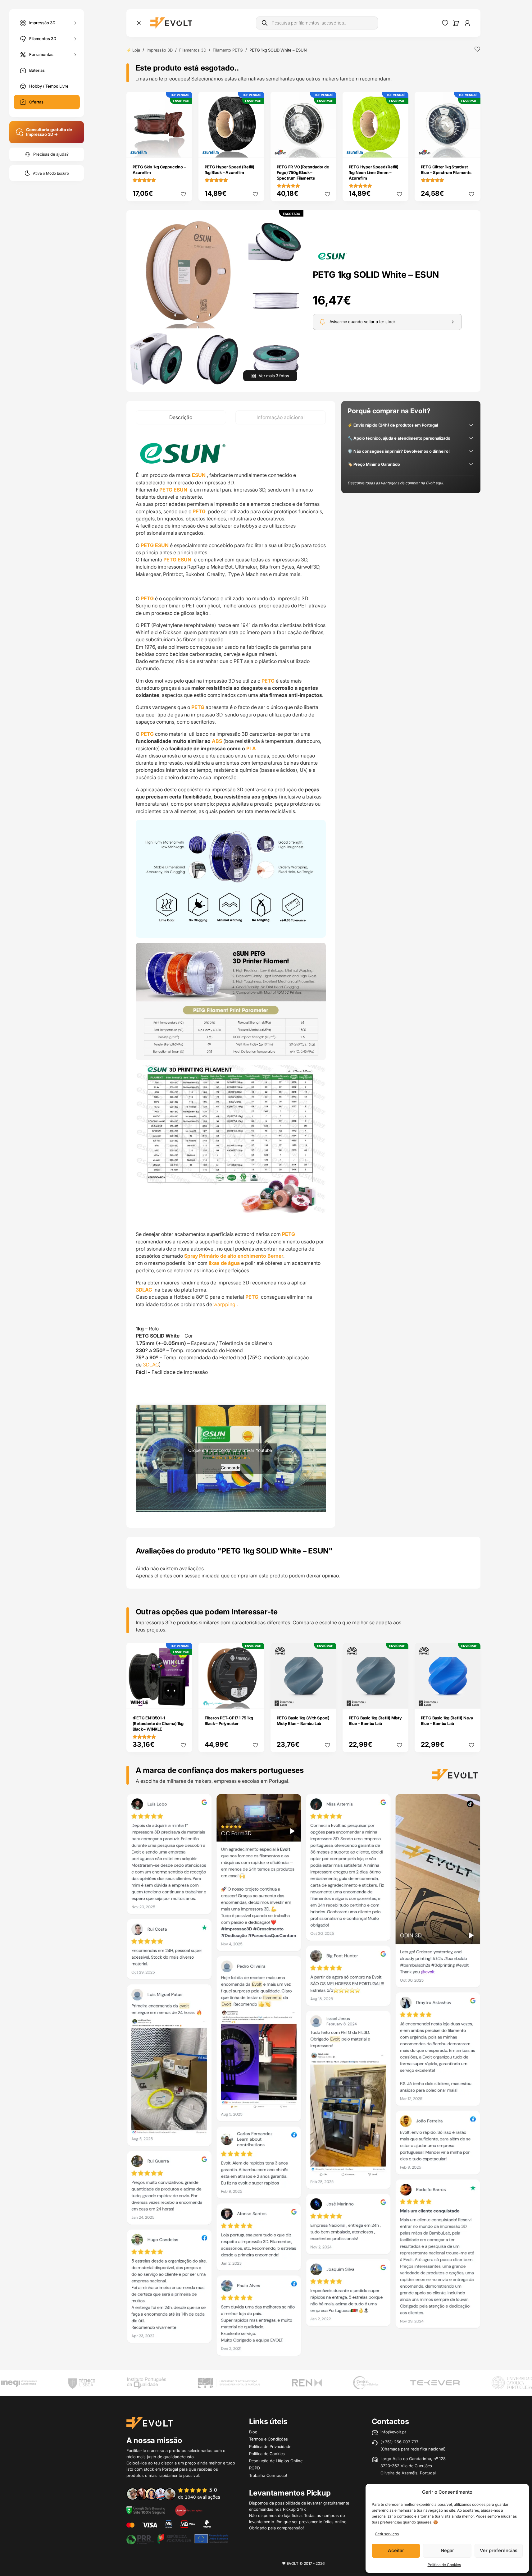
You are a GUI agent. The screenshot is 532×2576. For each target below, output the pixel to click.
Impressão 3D (42, 22)
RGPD (255, 2468)
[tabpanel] (231, 976)
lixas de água (224, 1263)
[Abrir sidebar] (139, 23)
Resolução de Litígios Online (276, 2461)
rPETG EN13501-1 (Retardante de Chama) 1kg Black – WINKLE (158, 1723)
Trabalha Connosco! (268, 2475)
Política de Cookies (444, 2565)
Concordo (231, 1467)
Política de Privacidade (270, 2446)
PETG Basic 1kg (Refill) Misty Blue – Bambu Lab (375, 1721)
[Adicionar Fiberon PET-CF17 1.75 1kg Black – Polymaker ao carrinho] (255, 1700)
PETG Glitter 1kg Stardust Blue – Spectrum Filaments (446, 170)
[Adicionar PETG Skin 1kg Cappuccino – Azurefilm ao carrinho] (183, 149)
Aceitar (396, 2550)
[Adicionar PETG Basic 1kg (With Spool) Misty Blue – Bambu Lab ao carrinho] (327, 1700)
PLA (251, 748)
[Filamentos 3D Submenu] (75, 39)
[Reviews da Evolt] (178, 2494)
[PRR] (177, 2538)
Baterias (37, 70)
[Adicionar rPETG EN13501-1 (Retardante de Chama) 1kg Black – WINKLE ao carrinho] (183, 1700)
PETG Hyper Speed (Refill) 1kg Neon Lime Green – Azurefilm (374, 172)
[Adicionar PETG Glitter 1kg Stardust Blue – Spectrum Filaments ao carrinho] (471, 149)
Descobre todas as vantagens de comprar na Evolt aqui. (396, 483)
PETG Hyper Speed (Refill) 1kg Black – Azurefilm (230, 170)
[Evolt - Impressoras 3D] (171, 23)
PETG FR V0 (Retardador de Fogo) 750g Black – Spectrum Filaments (303, 172)
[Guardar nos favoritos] (477, 49)
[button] (187, 272)
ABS (217, 741)
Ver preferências (499, 2550)
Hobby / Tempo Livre (49, 86)
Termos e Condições (268, 2439)
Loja (136, 50)
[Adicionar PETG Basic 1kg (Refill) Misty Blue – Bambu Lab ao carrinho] (399, 1700)
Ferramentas (41, 54)
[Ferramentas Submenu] (75, 55)
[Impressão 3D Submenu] (75, 23)
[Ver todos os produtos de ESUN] (332, 255)
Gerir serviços (387, 2534)
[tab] (181, 417)
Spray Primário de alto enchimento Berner (233, 1256)
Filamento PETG (228, 50)
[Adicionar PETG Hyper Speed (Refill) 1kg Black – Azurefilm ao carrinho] (255, 149)
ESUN (199, 475)
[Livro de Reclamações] (189, 2510)
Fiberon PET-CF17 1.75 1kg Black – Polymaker (229, 1721)
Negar (447, 2550)
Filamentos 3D (43, 38)
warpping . (226, 1304)
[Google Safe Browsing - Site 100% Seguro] (146, 2510)
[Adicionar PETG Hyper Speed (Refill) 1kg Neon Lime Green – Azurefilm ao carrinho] (399, 149)
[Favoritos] (445, 23)
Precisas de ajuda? (51, 154)
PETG (199, 511)
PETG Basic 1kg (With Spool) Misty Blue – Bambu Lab (303, 1721)
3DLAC (151, 1365)
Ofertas (36, 102)
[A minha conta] (467, 23)
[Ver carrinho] (456, 23)
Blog (253, 2432)
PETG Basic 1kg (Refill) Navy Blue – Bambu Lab (447, 1721)
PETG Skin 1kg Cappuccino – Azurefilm (159, 170)
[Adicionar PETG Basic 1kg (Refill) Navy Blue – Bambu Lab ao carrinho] (471, 1700)
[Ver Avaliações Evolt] (303, 2077)
